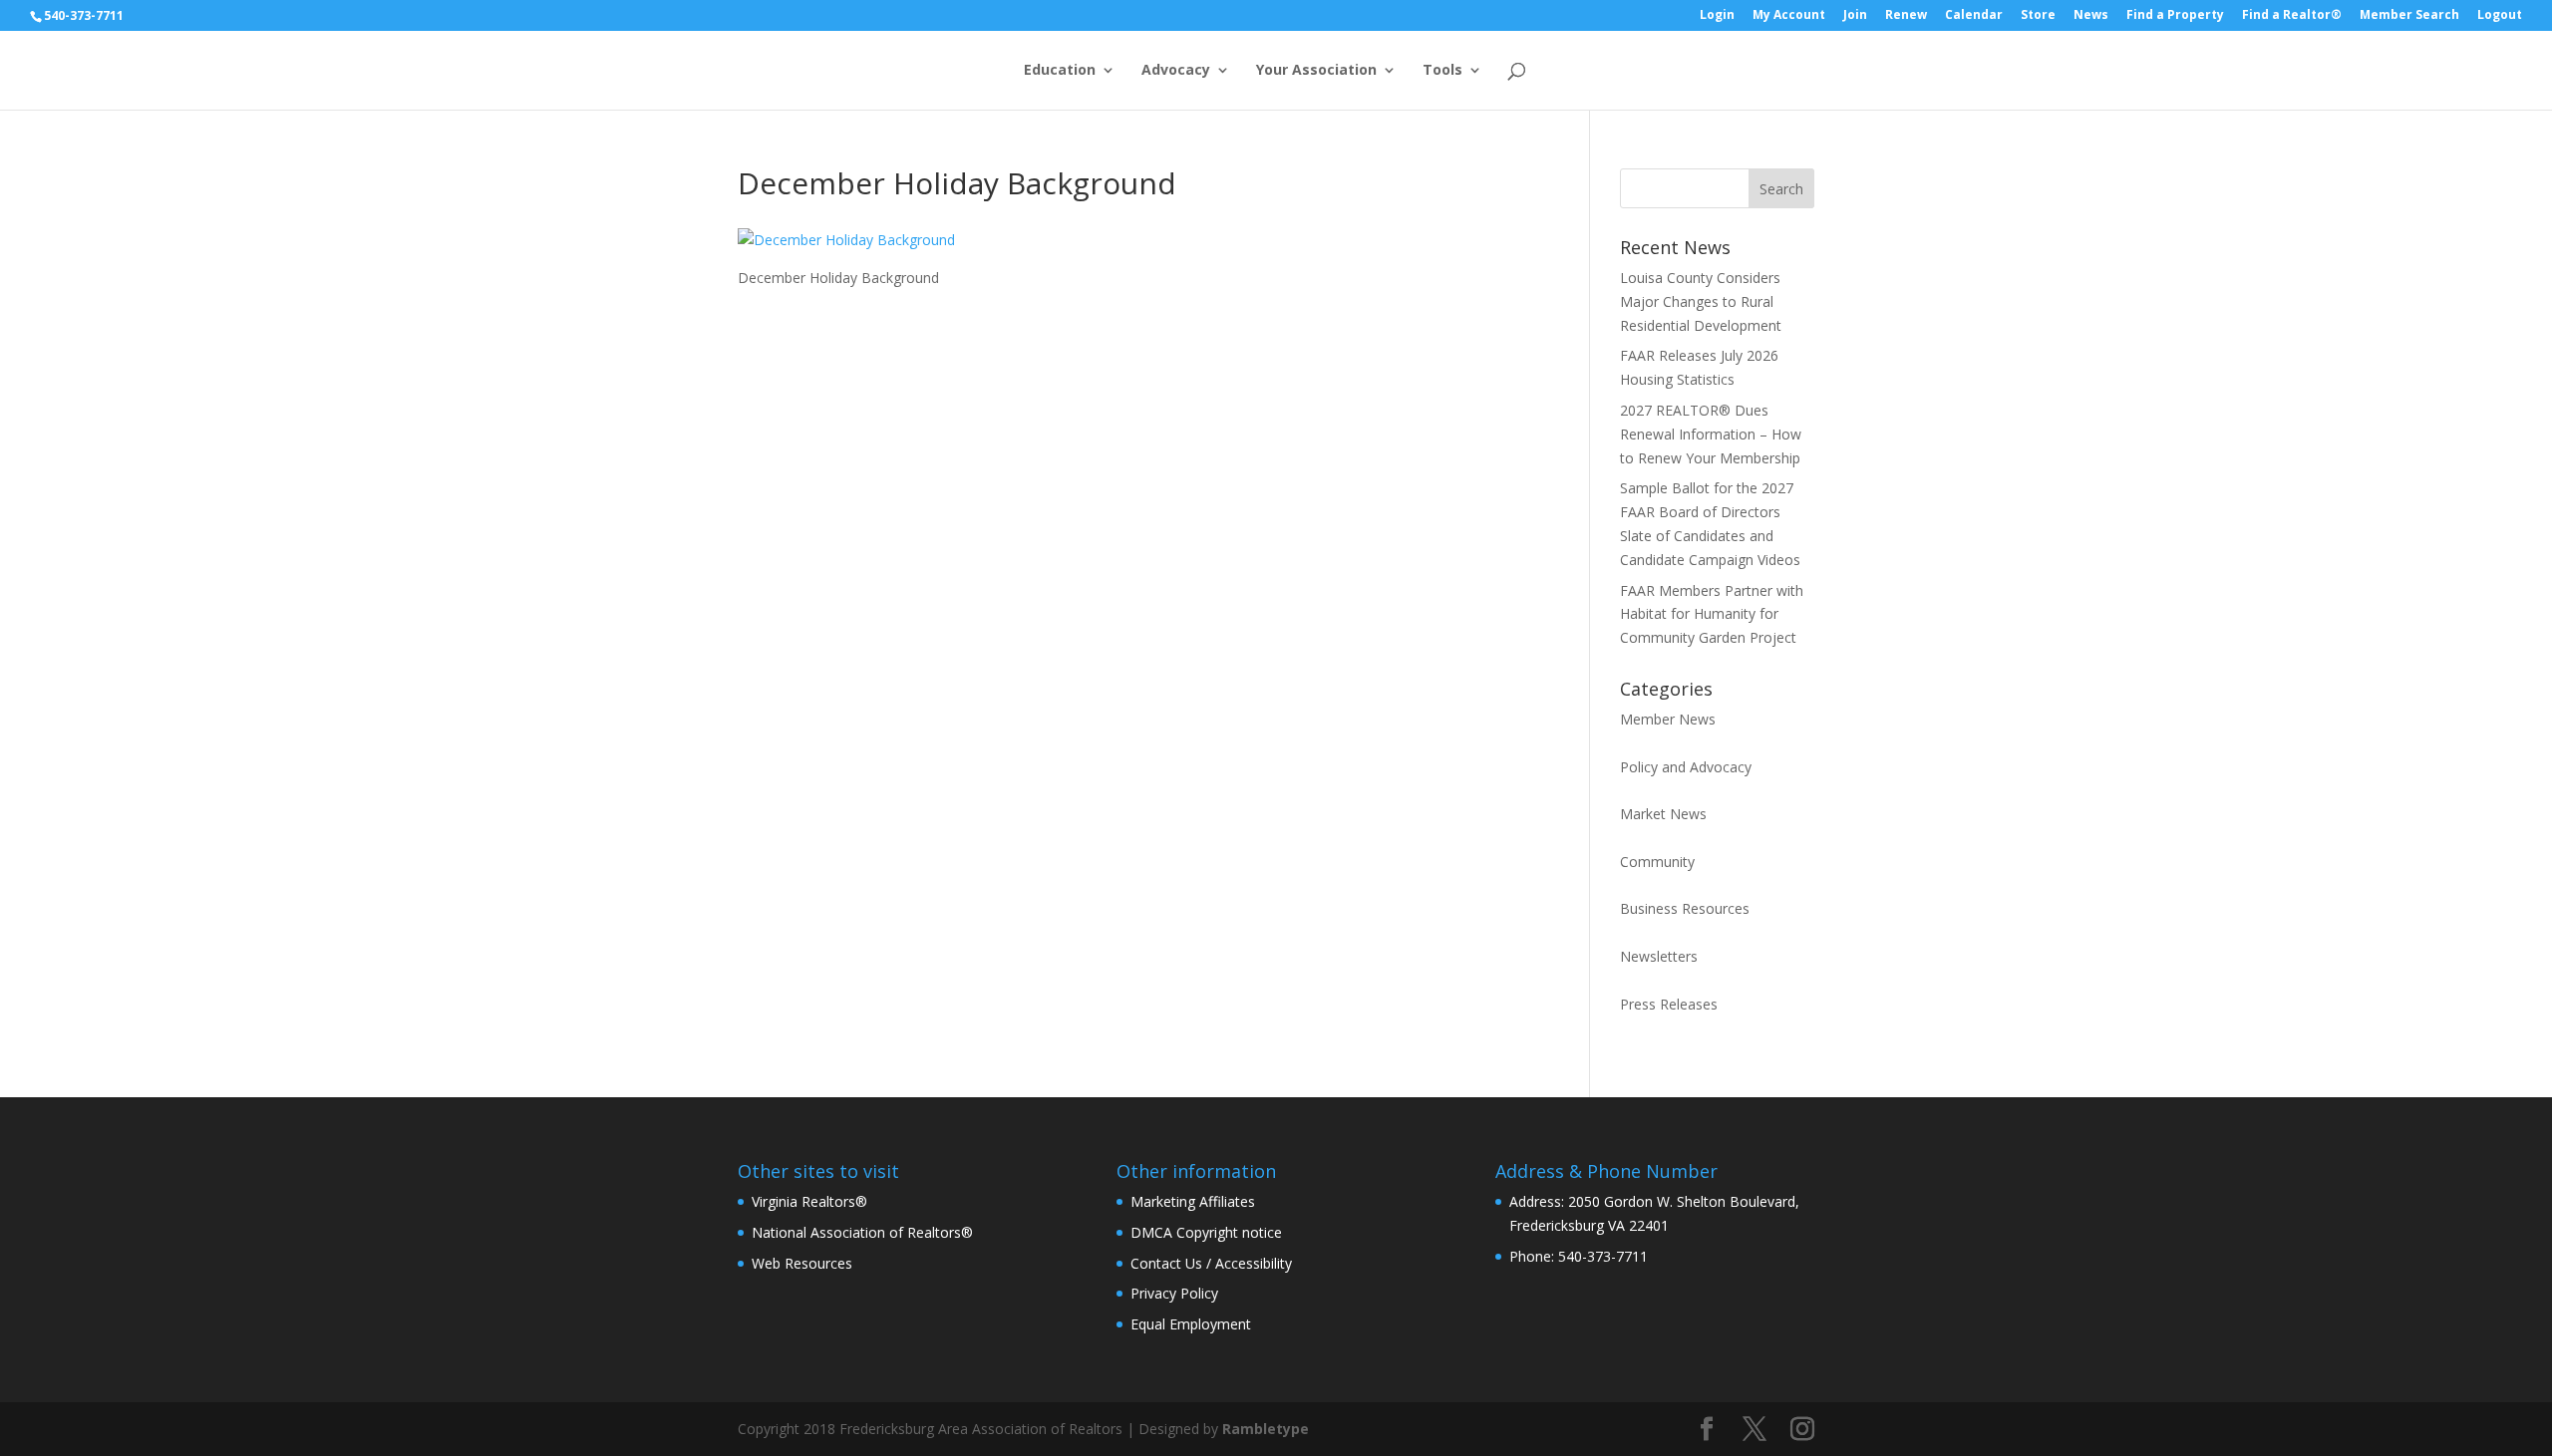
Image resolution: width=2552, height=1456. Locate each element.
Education (1060, 71)
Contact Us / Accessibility (1211, 1263)
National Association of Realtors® (862, 1232)
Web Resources (802, 1263)
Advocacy (1176, 71)
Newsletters (1659, 956)
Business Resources (1685, 908)
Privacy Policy (1174, 1293)
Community (1657, 862)
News (2091, 16)
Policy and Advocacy (1686, 767)
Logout (2500, 16)
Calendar (1974, 16)
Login (1717, 16)
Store (2038, 16)
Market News (1663, 814)
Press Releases (1669, 1004)
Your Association (1316, 71)
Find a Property (2175, 16)
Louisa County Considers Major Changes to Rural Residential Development (1701, 301)
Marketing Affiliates (1193, 1201)
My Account (1789, 16)
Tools (1442, 71)
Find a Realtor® (2292, 16)
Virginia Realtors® (809, 1201)
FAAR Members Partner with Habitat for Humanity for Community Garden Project (1712, 614)
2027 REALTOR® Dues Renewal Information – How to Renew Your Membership (1711, 434)
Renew (1906, 16)
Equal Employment (1191, 1324)
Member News (1668, 719)
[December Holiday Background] (846, 240)
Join (1855, 16)
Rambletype (1266, 1429)
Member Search (2409, 16)
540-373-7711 (84, 15)
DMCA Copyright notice (1206, 1232)
